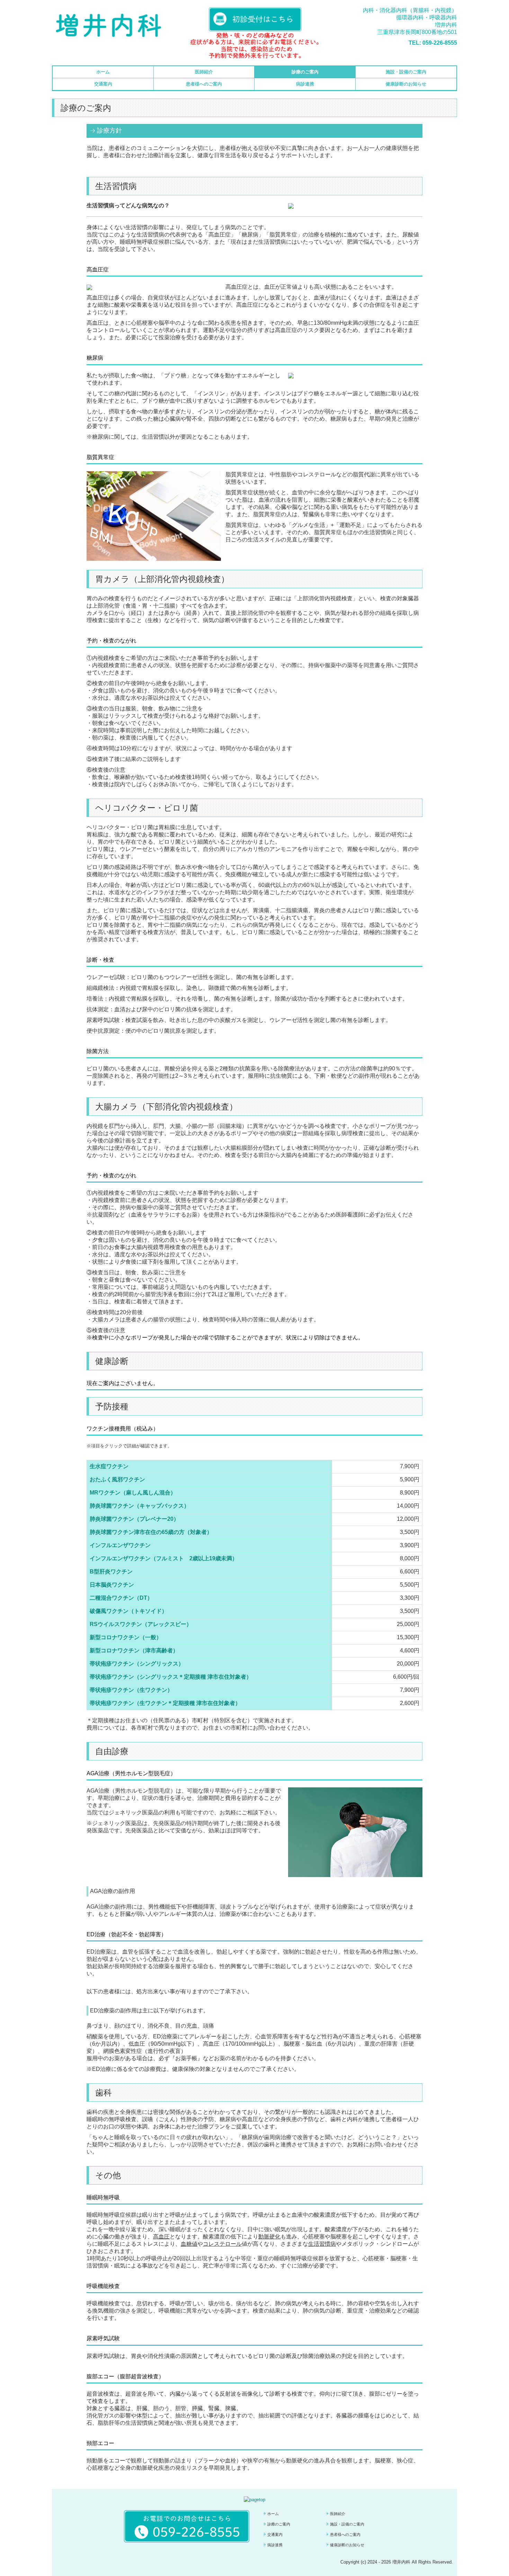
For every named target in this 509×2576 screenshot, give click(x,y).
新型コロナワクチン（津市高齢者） (134, 1650)
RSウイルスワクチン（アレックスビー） (141, 1624)
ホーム (103, 72)
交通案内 (103, 84)
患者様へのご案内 (204, 84)
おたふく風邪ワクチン (117, 1479)
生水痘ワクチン (109, 1466)
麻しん (134, 1493)
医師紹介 (204, 72)
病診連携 (305, 84)
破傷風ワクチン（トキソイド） (128, 1611)
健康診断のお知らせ (406, 84)
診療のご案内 (305, 72)
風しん (151, 1493)
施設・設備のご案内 (406, 72)
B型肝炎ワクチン (111, 1572)
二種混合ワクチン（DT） (121, 1598)
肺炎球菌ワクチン (112, 1506)
